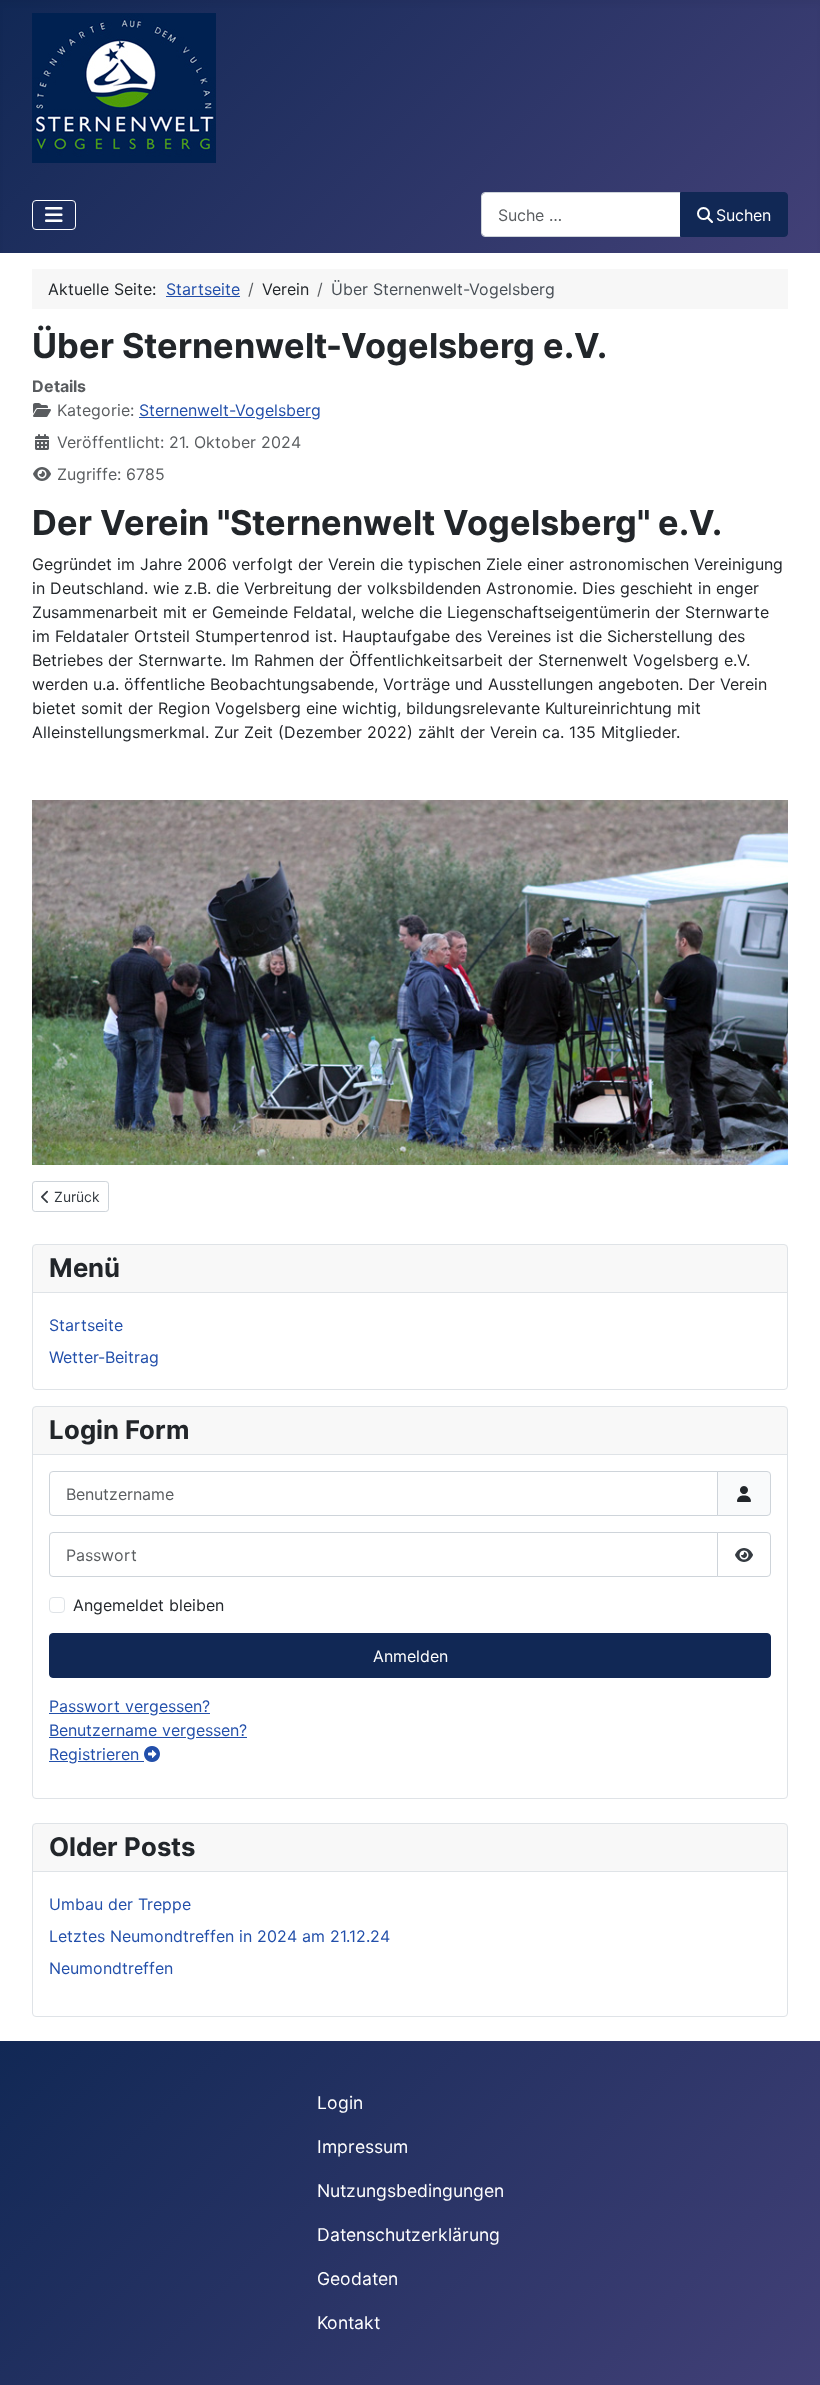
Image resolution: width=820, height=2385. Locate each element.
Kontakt (348, 2322)
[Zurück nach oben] (785, 2348)
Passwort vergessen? (129, 1706)
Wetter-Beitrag (104, 1357)
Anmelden (410, 1656)
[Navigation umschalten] (54, 215)
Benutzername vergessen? (148, 1730)
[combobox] (581, 214)
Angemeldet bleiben (148, 1605)
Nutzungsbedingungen (410, 2190)
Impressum (362, 2146)
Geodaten (357, 2278)
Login (340, 2102)
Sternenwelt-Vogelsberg (230, 410)
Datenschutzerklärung (408, 2234)
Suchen (743, 215)
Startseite (86, 1325)
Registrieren (96, 1754)
